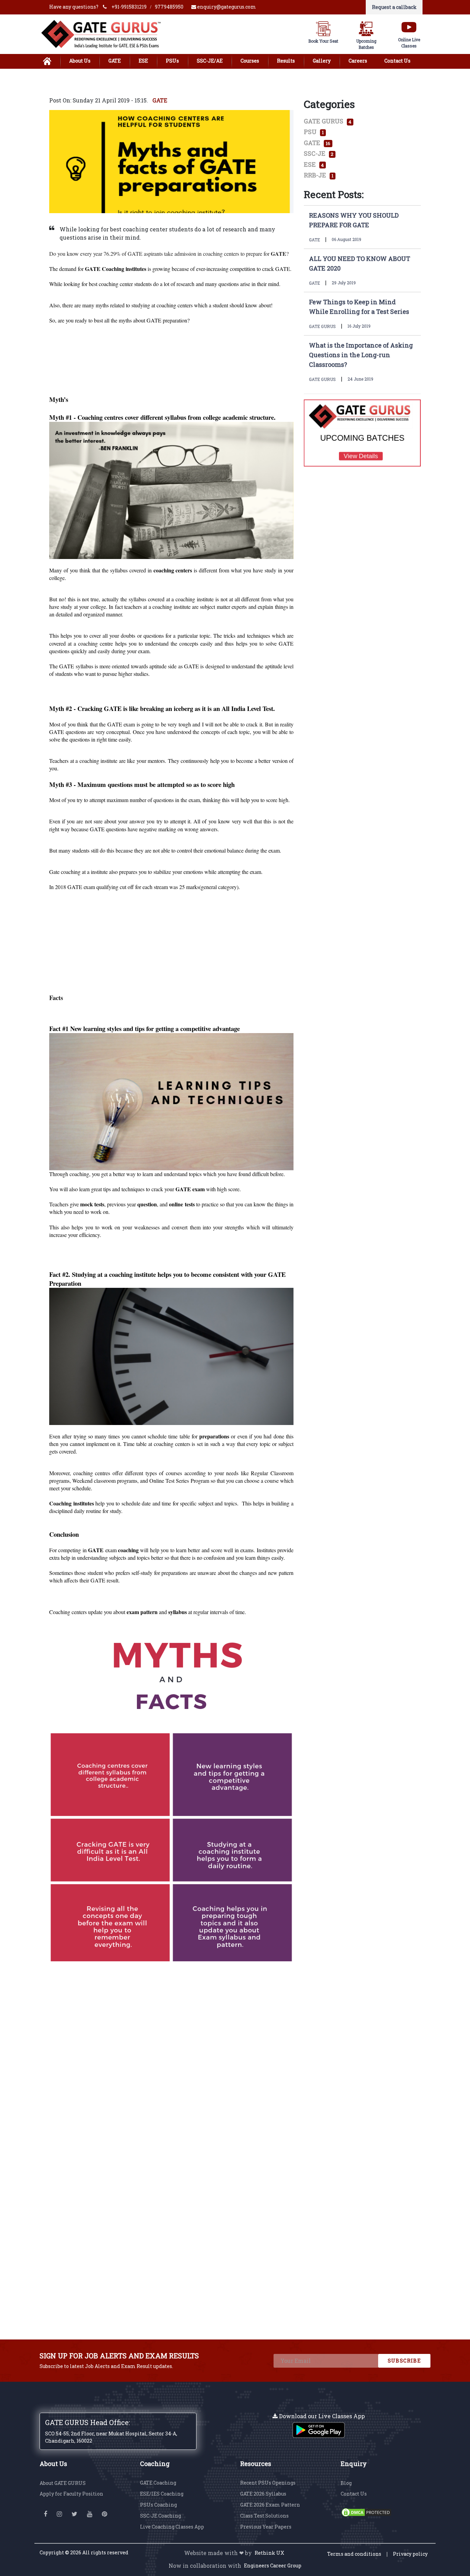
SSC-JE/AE (210, 61)
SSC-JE (319, 153)
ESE (143, 61)
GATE (115, 61)
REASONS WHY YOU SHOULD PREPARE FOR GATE (354, 220)
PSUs (172, 61)
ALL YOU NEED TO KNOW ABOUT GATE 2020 (360, 263)
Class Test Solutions (264, 2516)
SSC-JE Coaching (161, 2516)
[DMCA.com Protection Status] (366, 2512)
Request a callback (394, 7)
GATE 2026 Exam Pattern (270, 2505)
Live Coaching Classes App (172, 2527)
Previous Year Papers (266, 2527)
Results (286, 61)
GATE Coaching (158, 2483)
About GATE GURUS (63, 2483)
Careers (358, 61)
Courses (250, 61)
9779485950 (169, 7)
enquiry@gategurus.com (226, 7)
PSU (314, 132)
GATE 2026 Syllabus (263, 2494)
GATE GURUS (328, 121)
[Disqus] (171, 2053)
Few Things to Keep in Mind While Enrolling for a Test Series (359, 307)
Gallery (322, 61)
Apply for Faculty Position (71, 2494)
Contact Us (397, 61)
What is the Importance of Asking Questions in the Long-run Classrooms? (361, 355)
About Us (80, 61)
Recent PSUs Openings (268, 2483)
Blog (346, 2483)
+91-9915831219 (129, 7)
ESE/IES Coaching (162, 2494)
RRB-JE (319, 175)
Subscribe (404, 2361)
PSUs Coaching (158, 2505)
